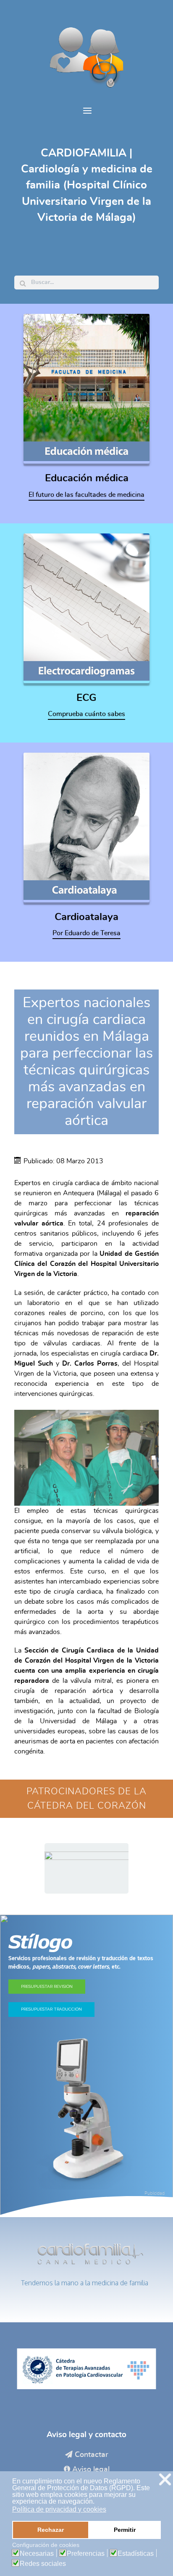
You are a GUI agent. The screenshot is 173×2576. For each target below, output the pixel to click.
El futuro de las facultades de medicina (86, 495)
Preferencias (86, 2554)
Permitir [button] (125, 2530)
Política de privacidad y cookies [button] (59, 2509)
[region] (86, 1868)
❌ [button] (165, 2479)
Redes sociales (43, 2564)
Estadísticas (136, 2554)
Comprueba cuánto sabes (86, 714)
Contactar (92, 2455)
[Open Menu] (86, 111)
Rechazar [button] (51, 2530)
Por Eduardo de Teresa (86, 933)
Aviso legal (91, 2470)
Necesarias (37, 2554)
